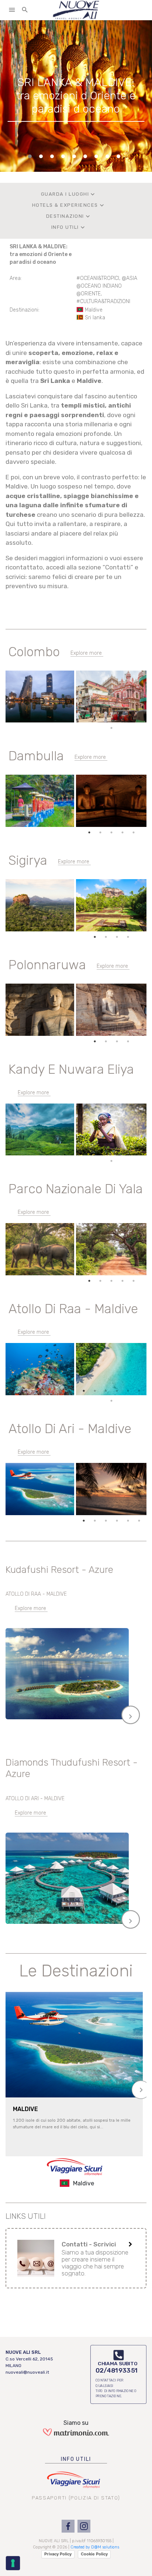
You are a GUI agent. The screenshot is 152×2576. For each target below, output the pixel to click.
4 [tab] (117, 718)
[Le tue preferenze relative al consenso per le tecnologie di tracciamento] (13, 2563)
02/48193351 (117, 2370)
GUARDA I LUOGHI (69, 194)
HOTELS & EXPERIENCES (69, 205)
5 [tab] (128, 718)
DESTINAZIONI (69, 216)
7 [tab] (111, 728)
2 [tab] (95, 718)
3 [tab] (106, 718)
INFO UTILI (69, 227)
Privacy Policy (58, 2554)
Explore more (86, 653)
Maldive (94, 310)
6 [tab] (139, 718)
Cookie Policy (94, 2554)
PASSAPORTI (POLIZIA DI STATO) (76, 2498)
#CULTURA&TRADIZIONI (103, 301)
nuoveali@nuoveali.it (27, 2372)
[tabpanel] (76, 96)
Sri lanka (95, 318)
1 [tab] (84, 718)
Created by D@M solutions (95, 2547)
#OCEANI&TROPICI (98, 278)
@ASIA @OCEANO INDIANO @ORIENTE (107, 286)
